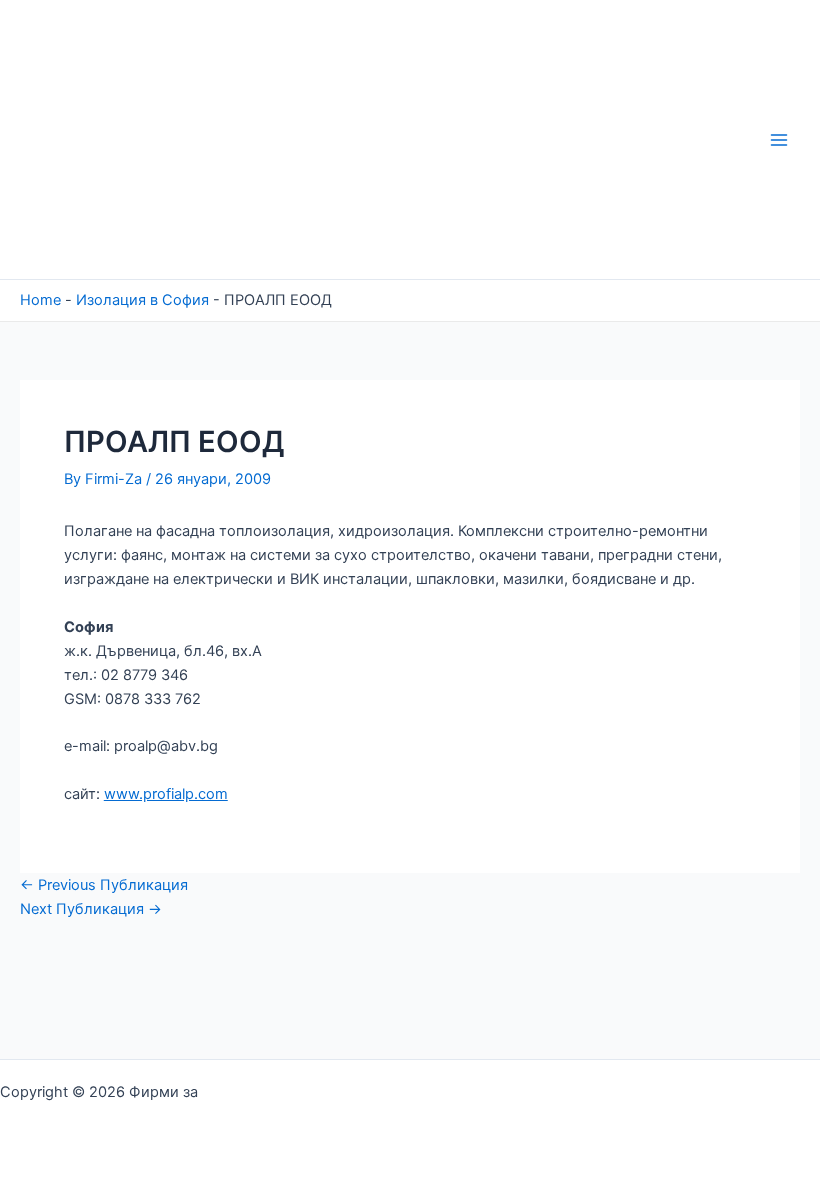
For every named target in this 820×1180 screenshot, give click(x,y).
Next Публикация (91, 909)
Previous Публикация (104, 885)
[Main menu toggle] (779, 140)
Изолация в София (142, 300)
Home (40, 300)
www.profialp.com (166, 794)
